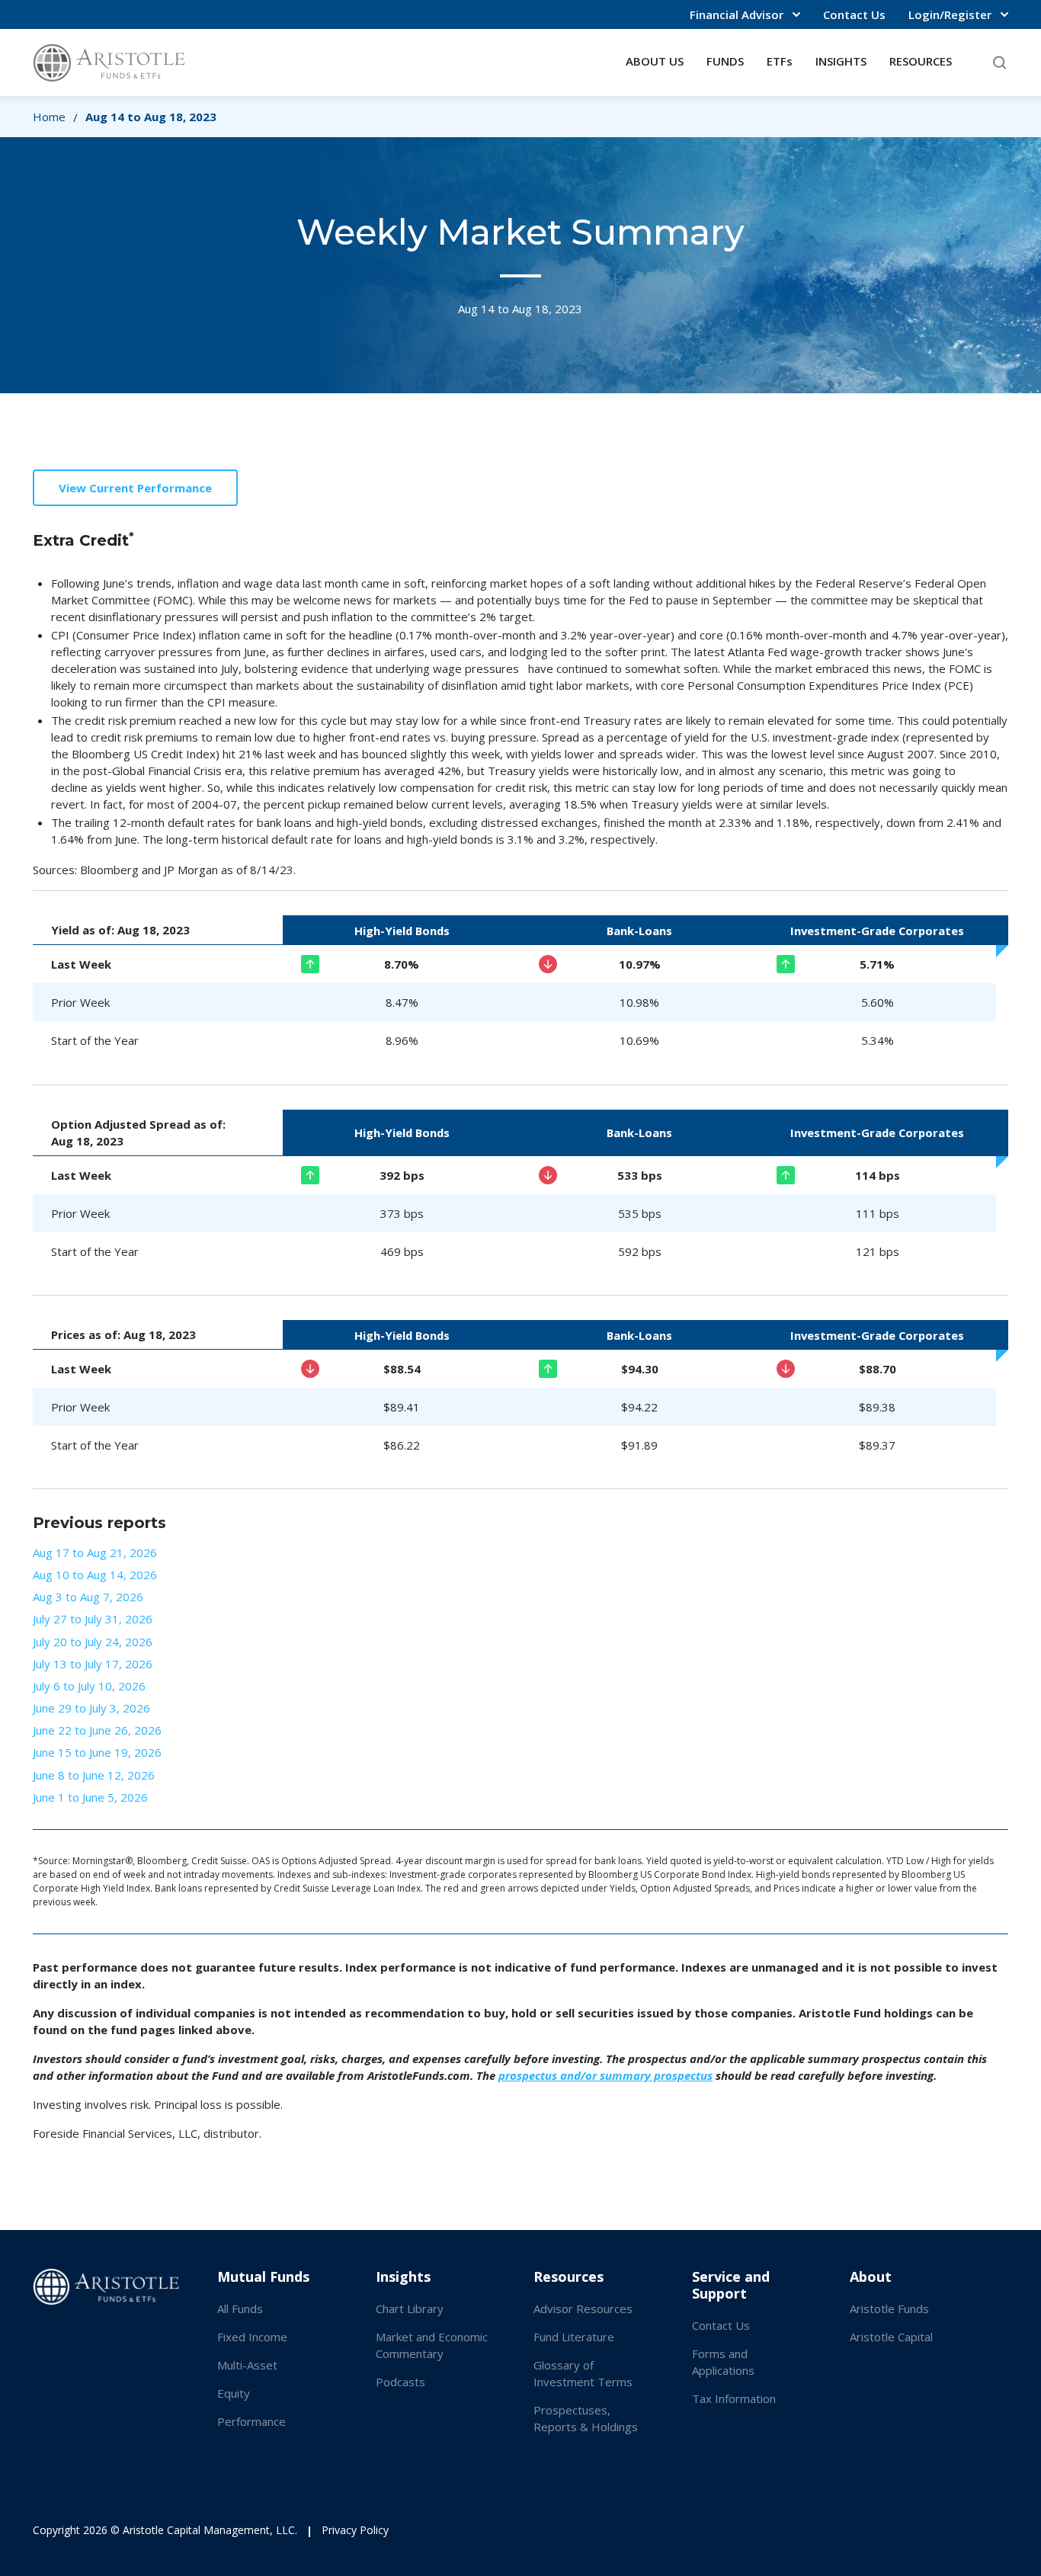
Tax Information (734, 2398)
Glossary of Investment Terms (583, 2373)
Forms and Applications (723, 2362)
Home (49, 117)
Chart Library (410, 2308)
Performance (251, 2421)
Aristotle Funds (889, 2308)
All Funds (240, 2308)
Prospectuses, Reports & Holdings (586, 2418)
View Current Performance (135, 488)
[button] (745, 14)
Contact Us (854, 14)
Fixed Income (252, 2337)
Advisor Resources (583, 2308)
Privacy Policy (355, 2530)
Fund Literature (574, 2337)
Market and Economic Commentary (432, 2345)
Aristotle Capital (891, 2337)
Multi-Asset (247, 2365)
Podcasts (400, 2382)
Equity (234, 2393)
